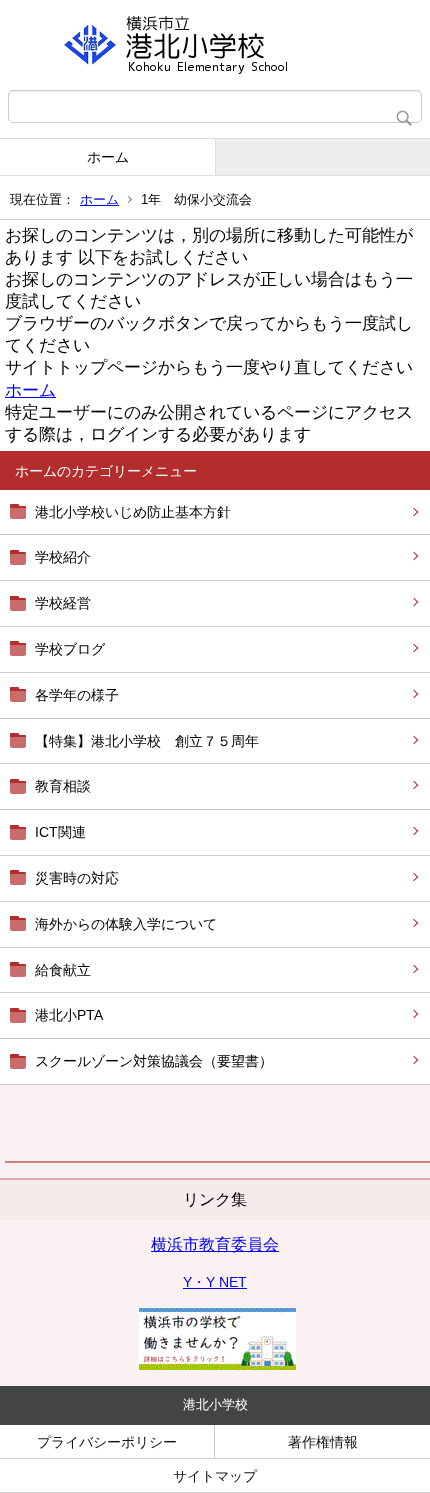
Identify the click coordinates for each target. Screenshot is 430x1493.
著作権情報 (323, 1442)
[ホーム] (215, 45)
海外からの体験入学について (126, 924)
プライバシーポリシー (107, 1442)
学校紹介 (63, 557)
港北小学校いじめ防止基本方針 (133, 512)
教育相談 (63, 786)
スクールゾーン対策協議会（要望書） (154, 1061)
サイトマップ (215, 1476)
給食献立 (63, 970)
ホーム (108, 157)
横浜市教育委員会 (215, 1244)
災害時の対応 (77, 878)
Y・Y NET (215, 1282)
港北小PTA (69, 1015)
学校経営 (63, 603)
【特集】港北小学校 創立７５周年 (147, 741)
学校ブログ (70, 649)
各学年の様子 (77, 695)
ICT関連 (60, 832)
